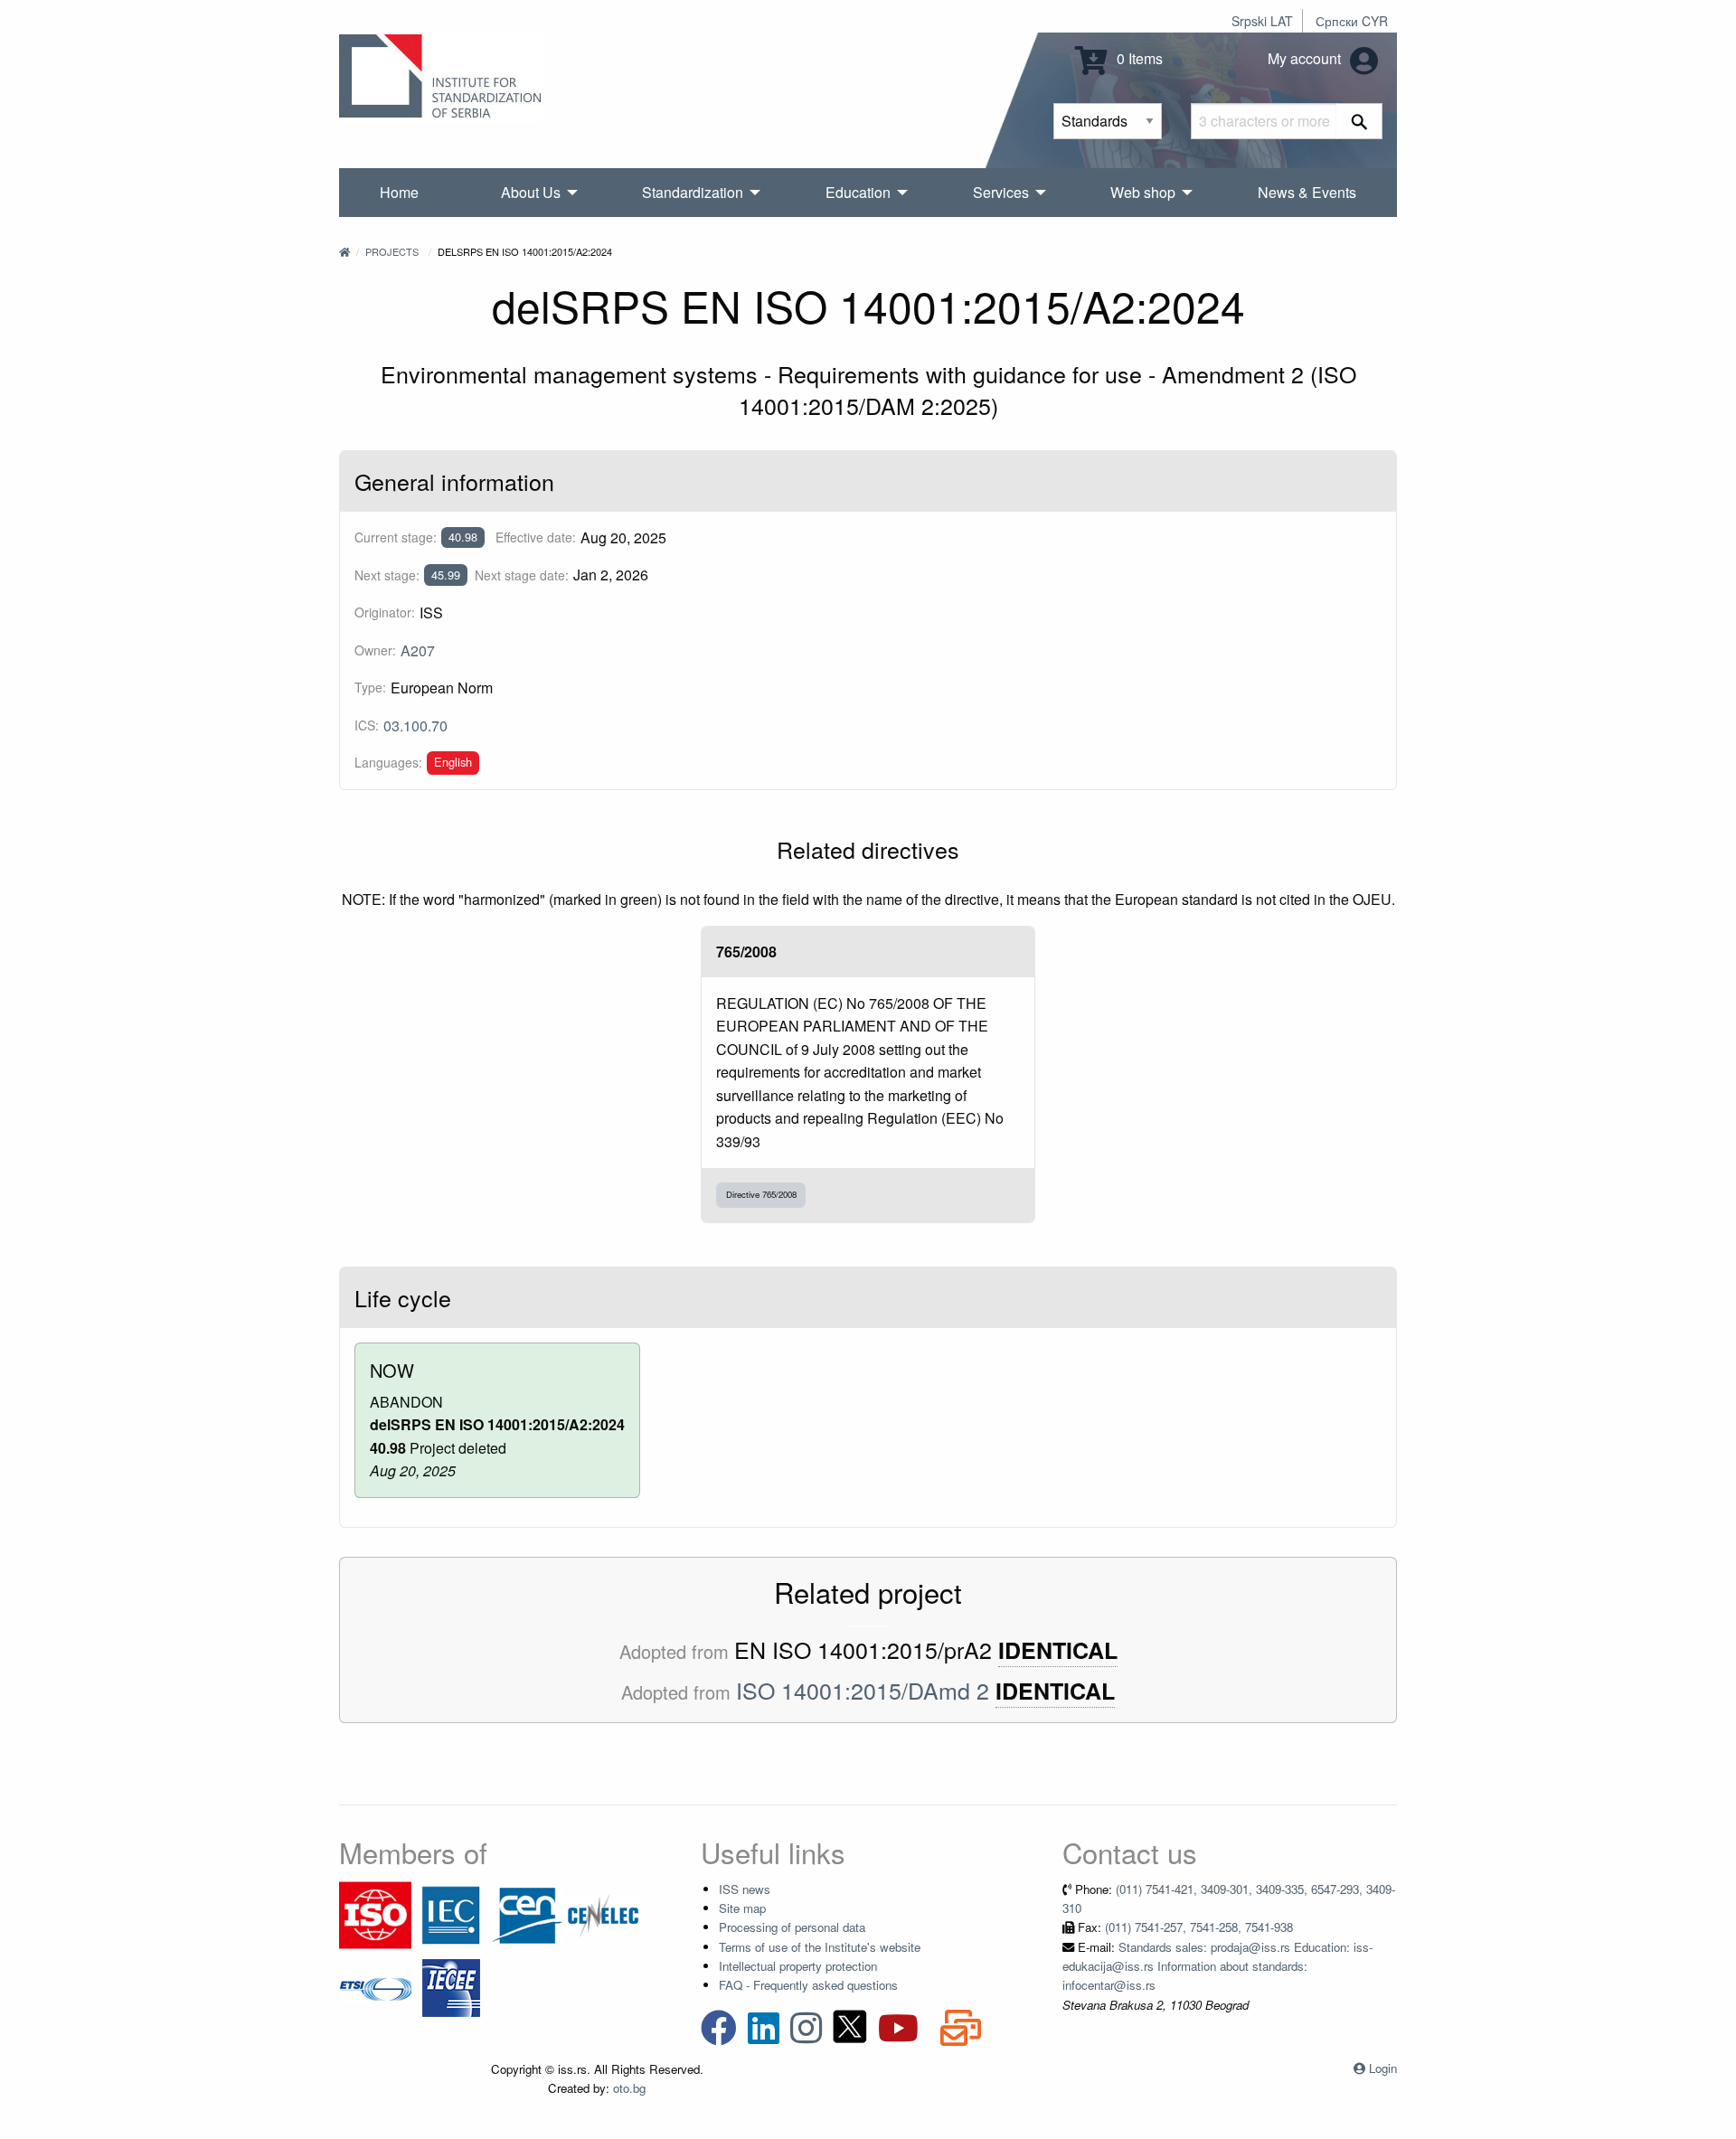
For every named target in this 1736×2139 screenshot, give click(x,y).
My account (1306, 58)
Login (1383, 2068)
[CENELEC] (603, 1913)
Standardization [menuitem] (693, 192)
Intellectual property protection (798, 1966)
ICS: (367, 725)
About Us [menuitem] (531, 192)
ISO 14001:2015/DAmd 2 (863, 1690)
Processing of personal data (792, 1927)
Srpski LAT (1262, 21)
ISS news (745, 1889)
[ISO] (375, 1913)
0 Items (1138, 58)
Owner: (375, 650)
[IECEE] (451, 1986)
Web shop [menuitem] (1143, 192)
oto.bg (629, 2088)
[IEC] (451, 1913)
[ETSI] (375, 1986)
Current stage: (396, 537)
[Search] (1359, 121)
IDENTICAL (1058, 1650)
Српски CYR (1352, 21)
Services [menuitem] (1001, 192)
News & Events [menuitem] (1307, 192)
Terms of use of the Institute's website (820, 1947)
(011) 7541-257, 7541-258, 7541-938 (1199, 1927)
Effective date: (536, 537)
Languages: (388, 762)
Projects (392, 251)
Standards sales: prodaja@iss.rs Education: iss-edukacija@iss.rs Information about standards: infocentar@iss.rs (1217, 1966)
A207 (418, 650)
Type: (370, 687)
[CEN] (527, 1913)
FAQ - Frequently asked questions (808, 1985)
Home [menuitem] (399, 192)
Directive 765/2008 (761, 1194)
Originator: (385, 612)
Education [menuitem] (858, 192)
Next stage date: (522, 575)
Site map (742, 1908)
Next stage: (387, 575)
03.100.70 (415, 726)
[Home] (344, 251)
